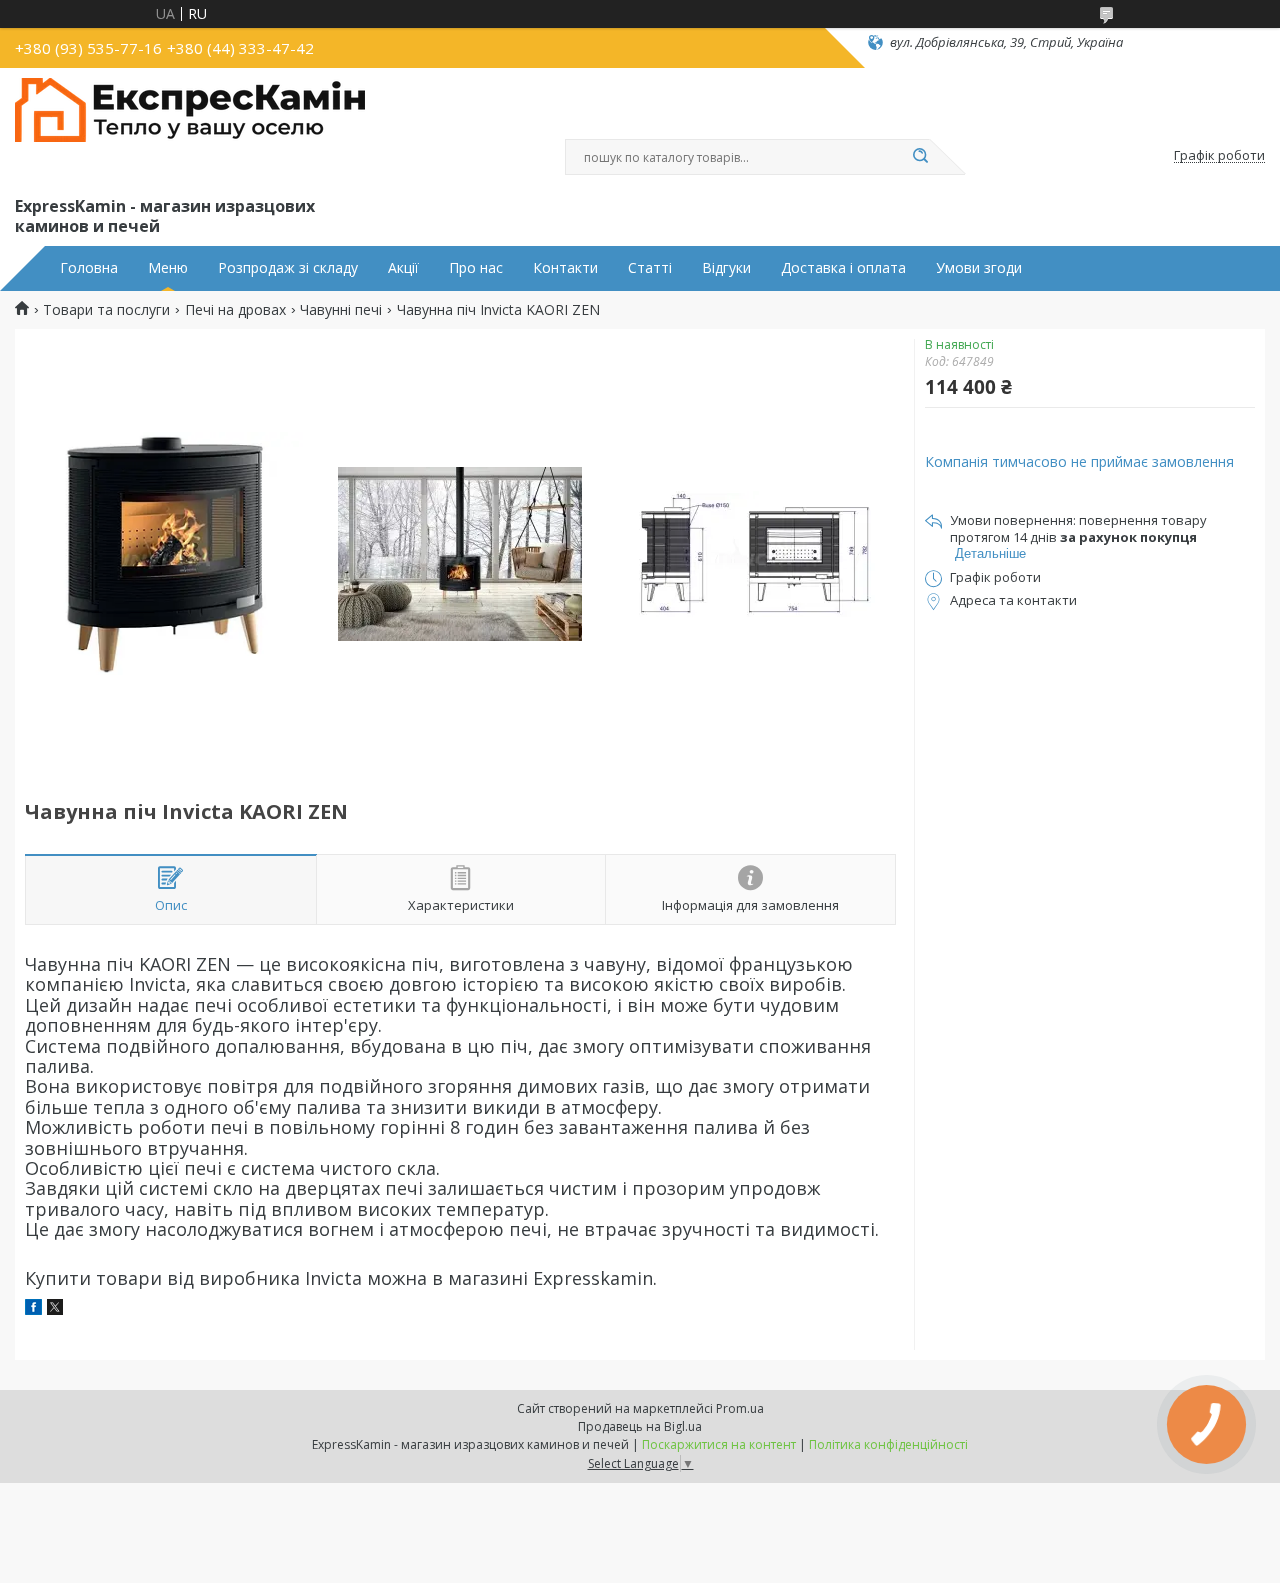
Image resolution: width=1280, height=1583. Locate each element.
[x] (55, 1309)
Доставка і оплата (843, 268)
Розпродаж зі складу (288, 268)
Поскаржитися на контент (719, 1444)
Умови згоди (979, 268)
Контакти (565, 268)
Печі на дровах (235, 310)
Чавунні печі (341, 310)
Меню (168, 268)
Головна (89, 268)
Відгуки (726, 268)
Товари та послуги (106, 310)
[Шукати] (920, 157)
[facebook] (33, 1309)
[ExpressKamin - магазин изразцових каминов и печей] (190, 128)
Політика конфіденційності (888, 1444)
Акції (403, 268)
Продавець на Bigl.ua (640, 1426)
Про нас (476, 268)
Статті (650, 268)
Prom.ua (740, 1408)
